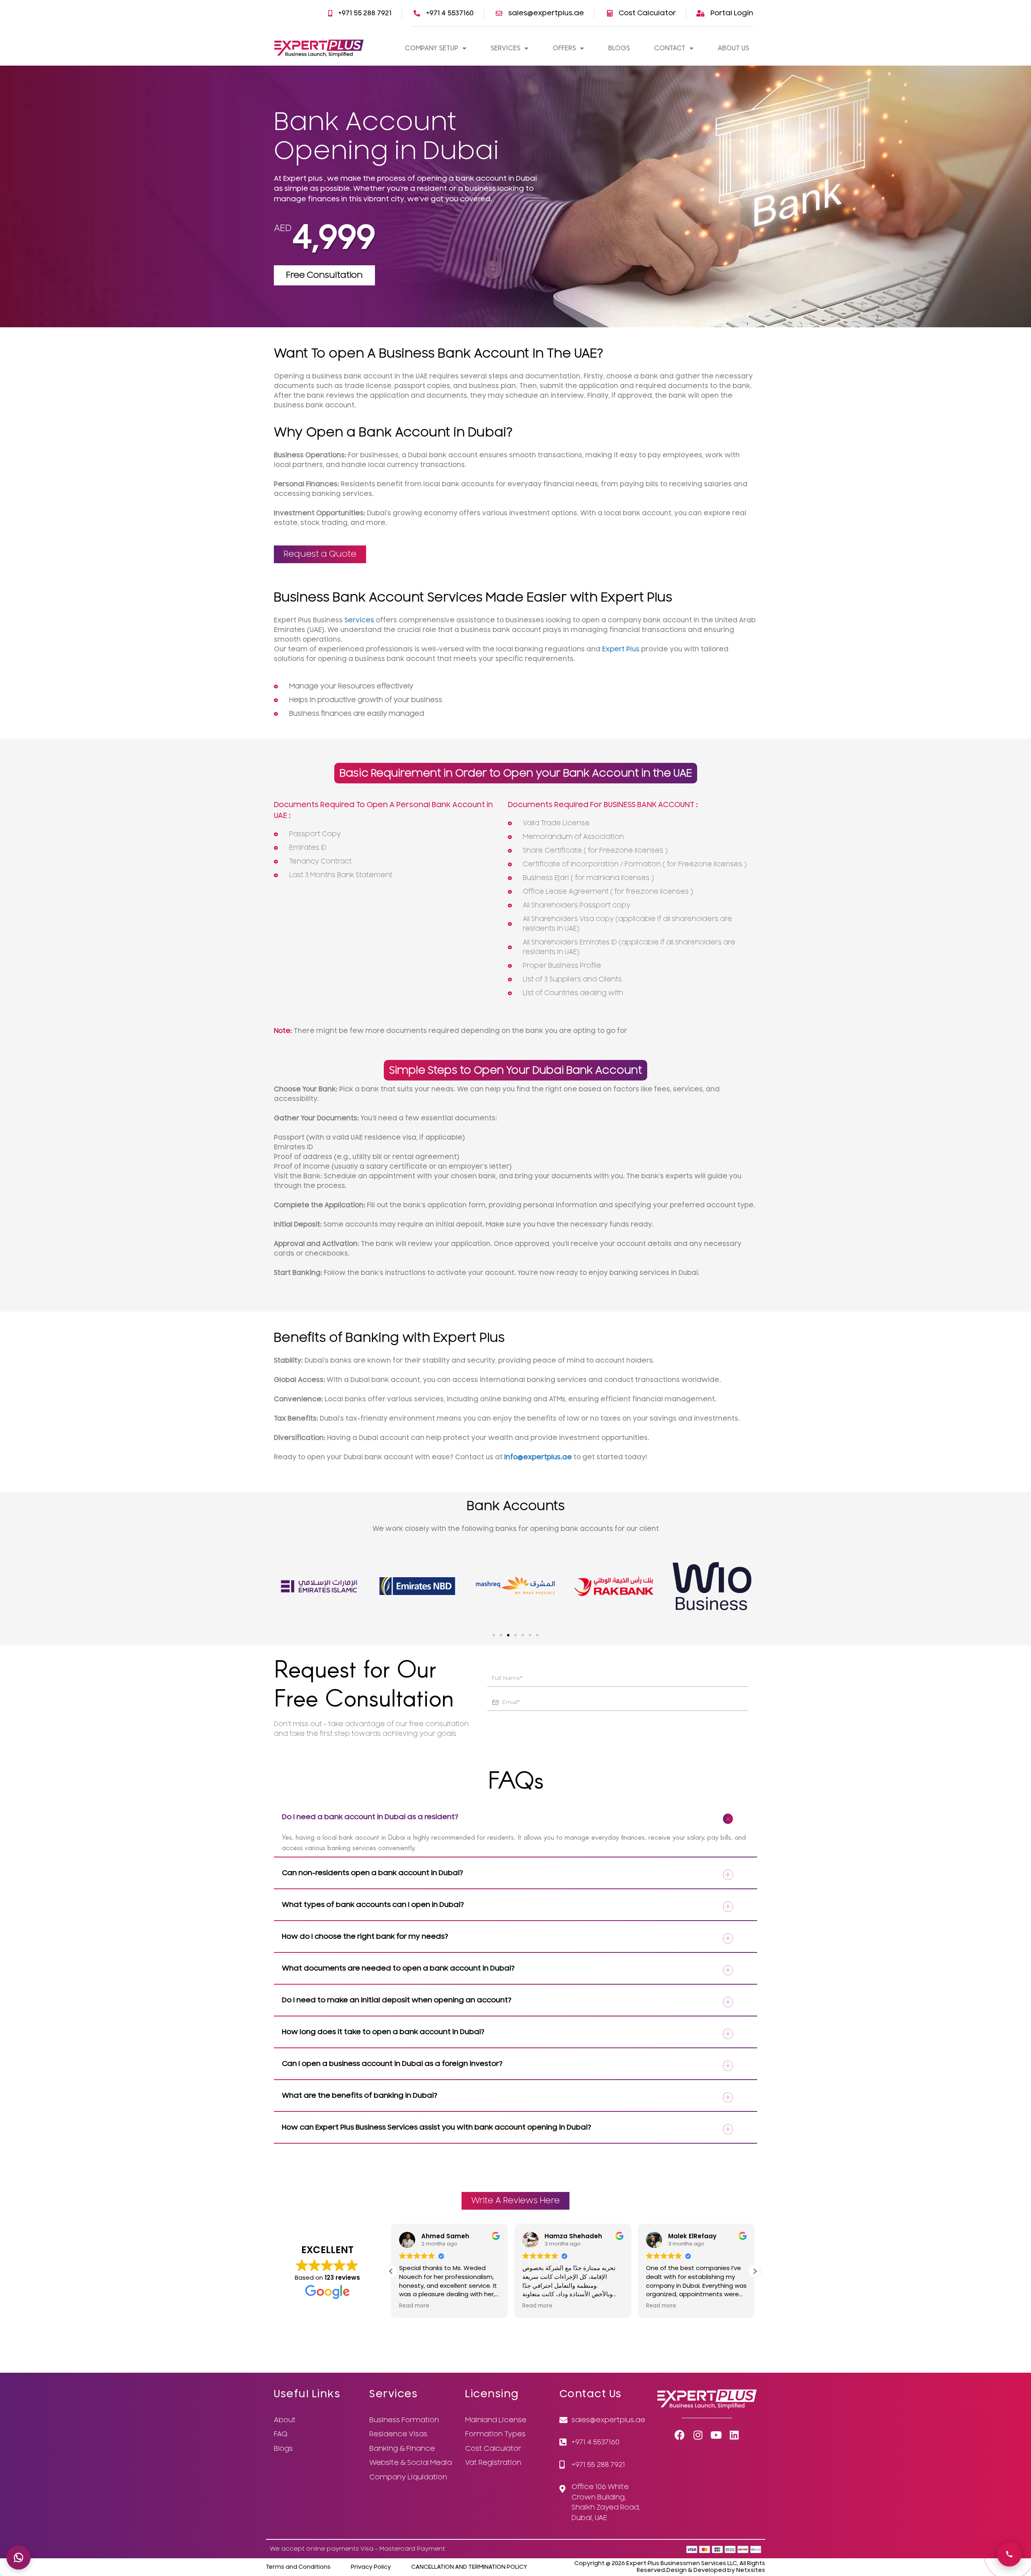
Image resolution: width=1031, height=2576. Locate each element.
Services (359, 620)
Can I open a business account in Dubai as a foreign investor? (392, 2064)
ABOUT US (733, 48)
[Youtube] (716, 2435)
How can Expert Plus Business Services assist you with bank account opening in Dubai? (437, 2127)
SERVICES (505, 48)
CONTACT (670, 48)
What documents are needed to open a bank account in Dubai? (398, 1968)
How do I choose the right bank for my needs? (365, 1937)
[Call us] (1009, 2554)
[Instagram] (698, 2435)
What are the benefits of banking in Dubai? (360, 2096)
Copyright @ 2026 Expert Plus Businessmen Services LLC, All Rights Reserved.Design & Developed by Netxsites (670, 2567)
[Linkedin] (734, 2435)
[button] (494, 1635)
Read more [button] (414, 2306)
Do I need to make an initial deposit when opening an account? (397, 2000)
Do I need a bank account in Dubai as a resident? (370, 1817)
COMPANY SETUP (432, 48)
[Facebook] (680, 2435)
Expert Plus (621, 649)
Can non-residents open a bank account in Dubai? (373, 1873)
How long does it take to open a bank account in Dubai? (383, 2032)
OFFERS (564, 48)
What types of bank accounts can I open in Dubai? (373, 1905)
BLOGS (619, 48)
